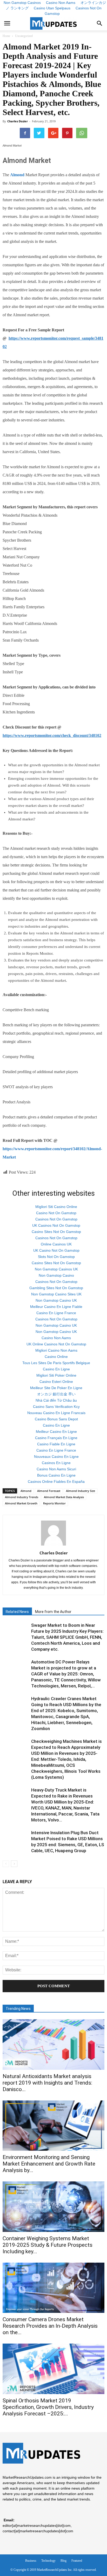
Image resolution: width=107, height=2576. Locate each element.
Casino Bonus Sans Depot (56, 1419)
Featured (77, 2561)
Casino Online (56, 1357)
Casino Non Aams (56, 1338)
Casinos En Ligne (56, 1463)
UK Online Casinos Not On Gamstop (56, 1344)
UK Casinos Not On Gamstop (56, 1225)
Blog (63, 2561)
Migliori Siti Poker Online (56, 1375)
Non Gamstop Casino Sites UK (56, 1294)
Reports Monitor (54, 1503)
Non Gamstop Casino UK (56, 1300)
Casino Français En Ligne (56, 1438)
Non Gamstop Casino (56, 1275)
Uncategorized (24, 36)
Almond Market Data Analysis (64, 1497)
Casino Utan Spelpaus (52, 8)
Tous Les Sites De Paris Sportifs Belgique (56, 1363)
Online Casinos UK (56, 1244)
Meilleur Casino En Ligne (56, 1432)
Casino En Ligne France (56, 1313)
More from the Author (53, 1612)
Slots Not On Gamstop (56, 1257)
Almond (26, 1491)
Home (6, 36)
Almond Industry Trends (22, 1497)
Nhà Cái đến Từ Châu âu (56, 1400)
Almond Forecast (49, 1491)
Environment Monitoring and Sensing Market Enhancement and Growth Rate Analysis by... (49, 2164)
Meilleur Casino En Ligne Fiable (56, 1307)
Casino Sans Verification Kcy (56, 1407)
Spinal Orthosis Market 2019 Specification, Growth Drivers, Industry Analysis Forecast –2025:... (48, 2407)
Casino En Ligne (56, 1369)
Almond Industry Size (81, 1491)
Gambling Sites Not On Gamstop (56, 1288)
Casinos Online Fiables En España (56, 1482)
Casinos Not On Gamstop (73, 11)
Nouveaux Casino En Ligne (56, 1457)
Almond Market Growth (21, 1503)
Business (31, 2561)
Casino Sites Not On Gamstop (56, 1232)
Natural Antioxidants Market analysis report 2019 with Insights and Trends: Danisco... (47, 2083)
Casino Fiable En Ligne (56, 1444)
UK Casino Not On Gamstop (56, 1250)
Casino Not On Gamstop (56, 1213)
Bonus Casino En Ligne (56, 1475)
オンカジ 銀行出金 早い (56, 1394)
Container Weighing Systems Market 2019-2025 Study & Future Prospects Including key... (48, 2245)
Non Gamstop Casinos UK (56, 1269)
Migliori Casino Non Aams (56, 1350)
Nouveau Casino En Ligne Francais (56, 1413)
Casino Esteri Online (56, 1382)
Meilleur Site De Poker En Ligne (56, 1388)
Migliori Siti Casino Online (56, 1207)
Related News (17, 1612)
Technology (48, 2561)
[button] (100, 23)
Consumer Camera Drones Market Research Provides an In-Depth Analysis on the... (50, 2326)
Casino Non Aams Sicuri (56, 1469)
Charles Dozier (18, 121)
